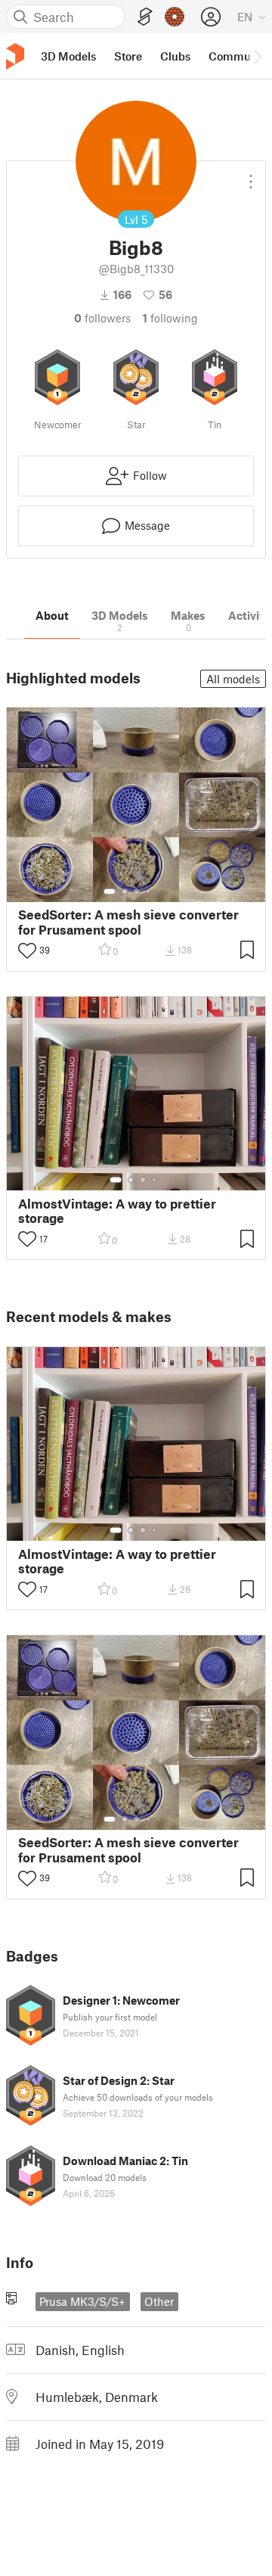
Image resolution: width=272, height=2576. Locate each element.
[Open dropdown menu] (251, 176)
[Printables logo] (15, 56)
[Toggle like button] (27, 950)
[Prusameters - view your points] (175, 17)
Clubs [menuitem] (175, 56)
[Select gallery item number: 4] (149, 891)
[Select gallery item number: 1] (110, 891)
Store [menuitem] (128, 56)
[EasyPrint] (145, 17)
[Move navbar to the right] (257, 56)
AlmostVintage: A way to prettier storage (117, 1211)
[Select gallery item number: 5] (159, 891)
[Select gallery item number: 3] (137, 891)
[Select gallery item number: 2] (125, 891)
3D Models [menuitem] (68, 56)
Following (170, 318)
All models (233, 679)
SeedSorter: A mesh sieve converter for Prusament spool (128, 922)
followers (102, 318)
